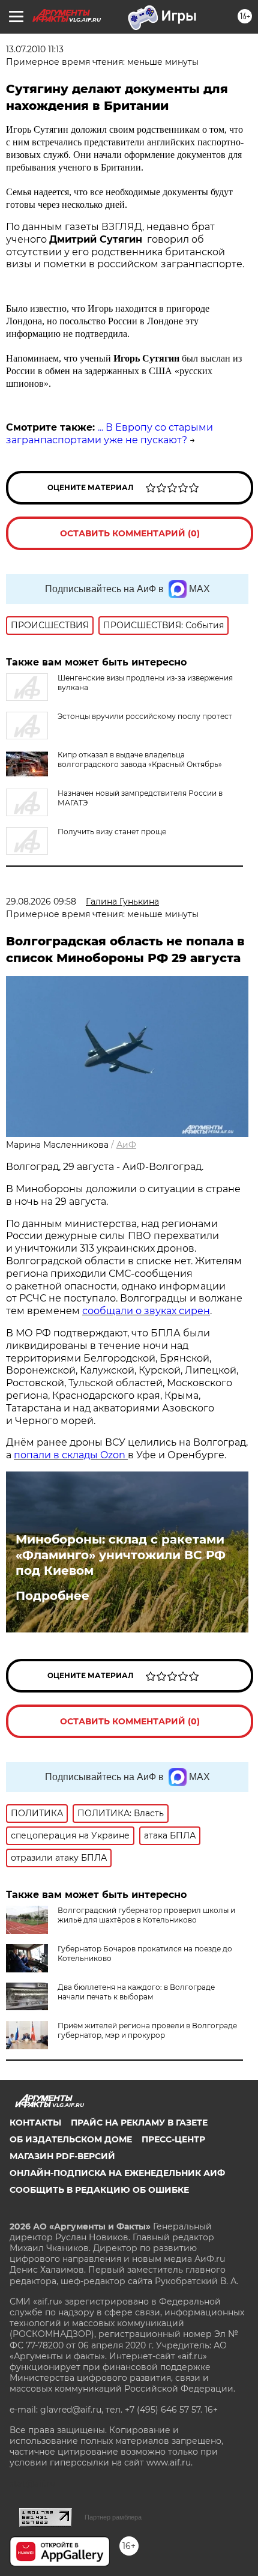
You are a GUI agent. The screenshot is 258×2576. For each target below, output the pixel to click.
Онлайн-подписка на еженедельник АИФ (117, 2173)
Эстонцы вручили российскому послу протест (145, 716)
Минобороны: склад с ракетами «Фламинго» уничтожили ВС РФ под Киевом (121, 1555)
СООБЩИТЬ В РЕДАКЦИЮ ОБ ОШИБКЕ (99, 2190)
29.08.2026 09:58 (41, 902)
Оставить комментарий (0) (130, 533)
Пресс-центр (173, 2139)
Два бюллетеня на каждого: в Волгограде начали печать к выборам (136, 1992)
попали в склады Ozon (71, 1455)
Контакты (35, 2123)
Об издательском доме (71, 2139)
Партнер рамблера (113, 2517)
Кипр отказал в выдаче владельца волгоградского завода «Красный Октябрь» (140, 759)
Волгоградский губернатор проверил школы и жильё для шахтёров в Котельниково (146, 1915)
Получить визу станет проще (112, 832)
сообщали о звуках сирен (146, 1311)
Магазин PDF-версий (62, 2156)
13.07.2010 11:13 (35, 49)
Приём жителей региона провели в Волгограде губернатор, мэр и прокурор (147, 2030)
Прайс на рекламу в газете (139, 2123)
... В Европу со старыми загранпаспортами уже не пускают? (109, 434)
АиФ (126, 1145)
